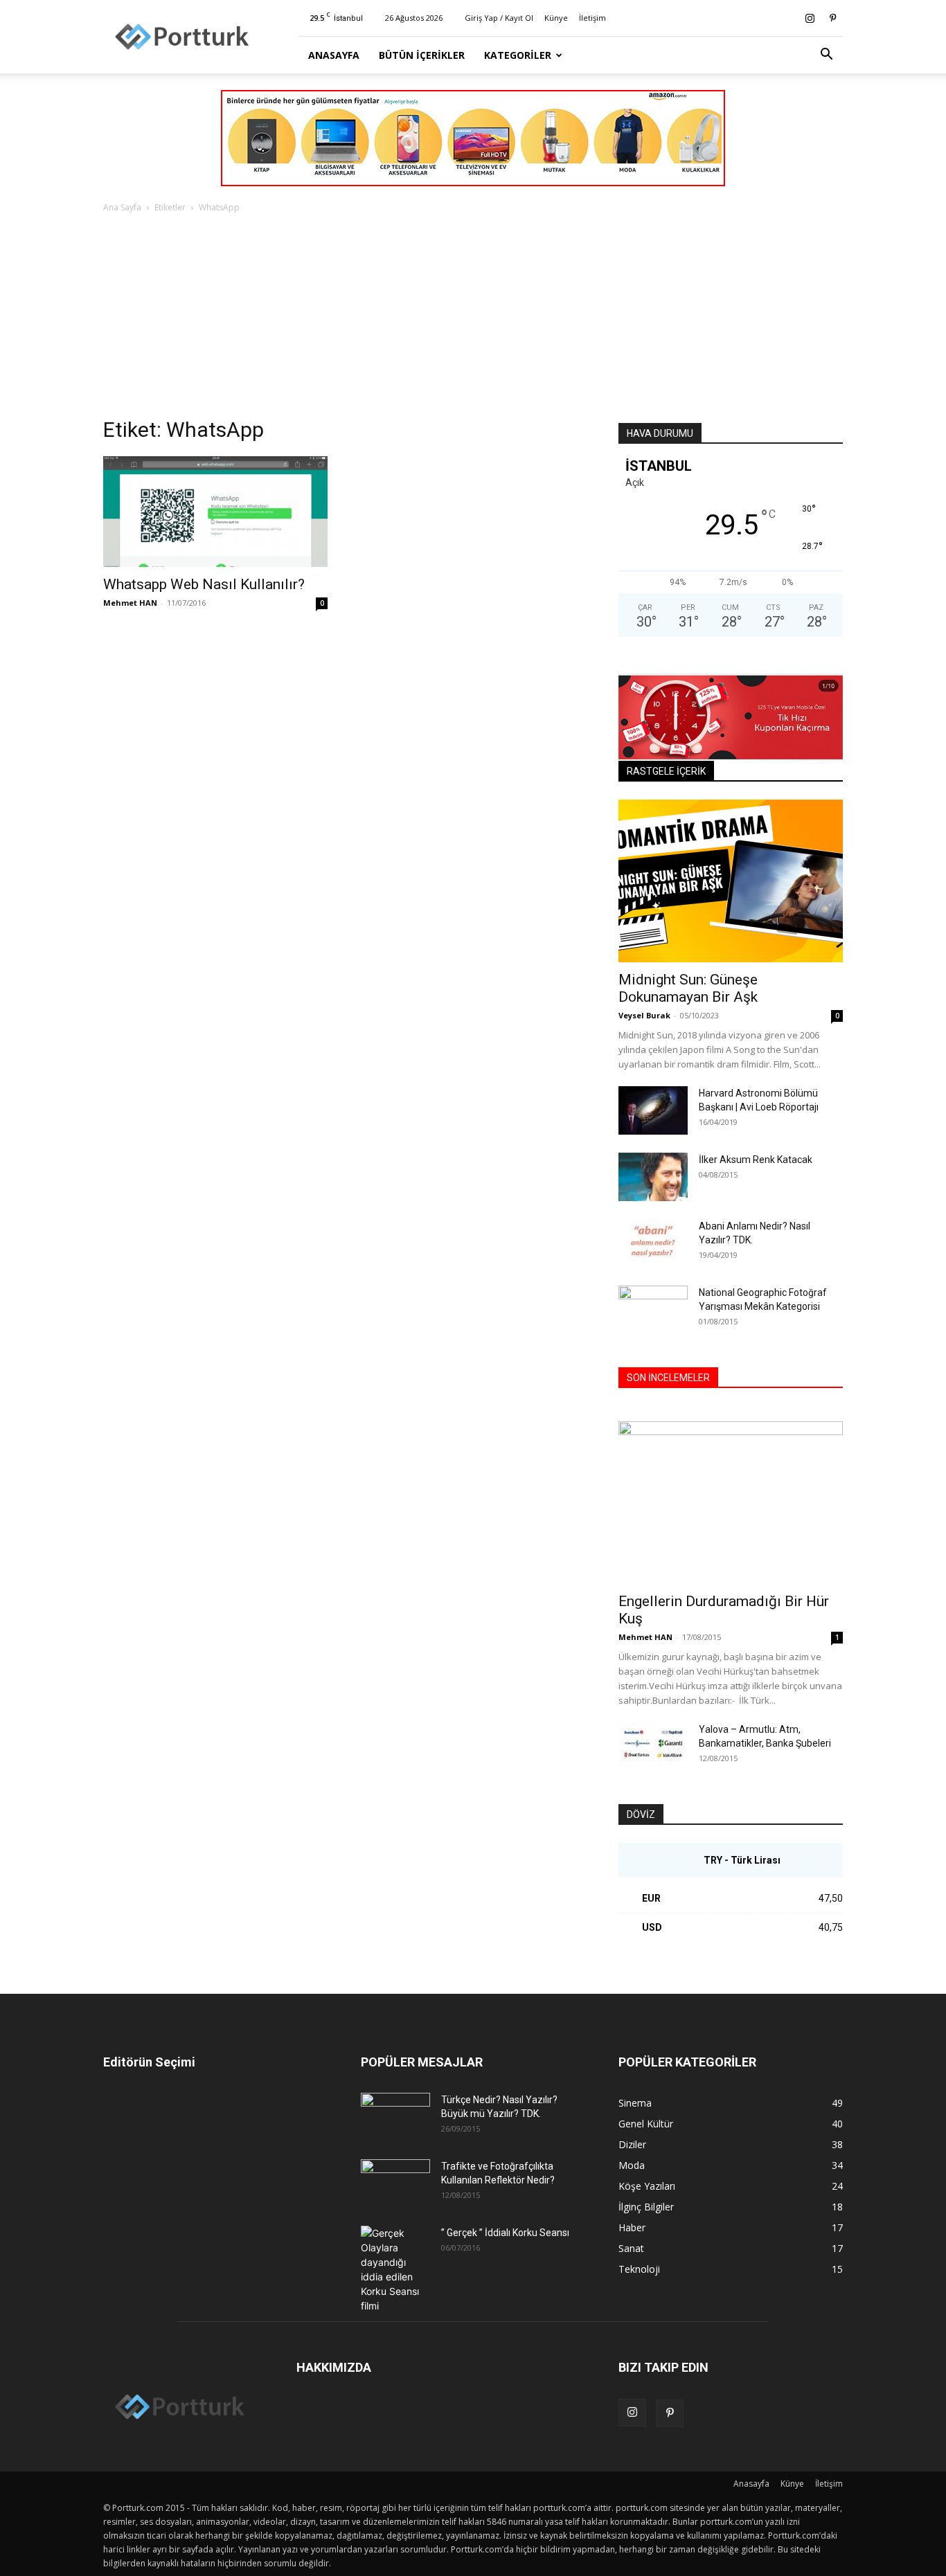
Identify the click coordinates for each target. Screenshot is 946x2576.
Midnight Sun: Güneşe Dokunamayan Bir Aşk (688, 988)
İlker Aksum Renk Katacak (756, 1160)
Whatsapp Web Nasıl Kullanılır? (204, 584)
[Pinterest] (832, 18)
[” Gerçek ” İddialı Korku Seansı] (395, 2269)
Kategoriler (518, 55)
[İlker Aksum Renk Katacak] (653, 1177)
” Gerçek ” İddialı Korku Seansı (505, 2233)
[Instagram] (810, 18)
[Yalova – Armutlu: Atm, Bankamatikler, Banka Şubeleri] (653, 1747)
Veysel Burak (644, 1015)
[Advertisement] (473, 319)
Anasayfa (334, 55)
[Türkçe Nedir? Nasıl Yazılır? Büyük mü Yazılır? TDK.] (395, 2117)
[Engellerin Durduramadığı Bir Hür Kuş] (731, 1503)
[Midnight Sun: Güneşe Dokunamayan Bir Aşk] (731, 881)
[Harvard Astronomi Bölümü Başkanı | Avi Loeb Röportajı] (653, 1110)
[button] (826, 56)
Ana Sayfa (122, 207)
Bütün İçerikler (422, 55)
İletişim (592, 18)
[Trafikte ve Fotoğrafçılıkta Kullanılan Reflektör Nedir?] (395, 2183)
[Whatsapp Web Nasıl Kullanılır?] (215, 512)
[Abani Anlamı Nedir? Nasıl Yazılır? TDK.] (653, 1243)
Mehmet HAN (130, 603)
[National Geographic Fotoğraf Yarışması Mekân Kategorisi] (653, 1310)
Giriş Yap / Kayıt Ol (499, 18)
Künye (556, 18)
